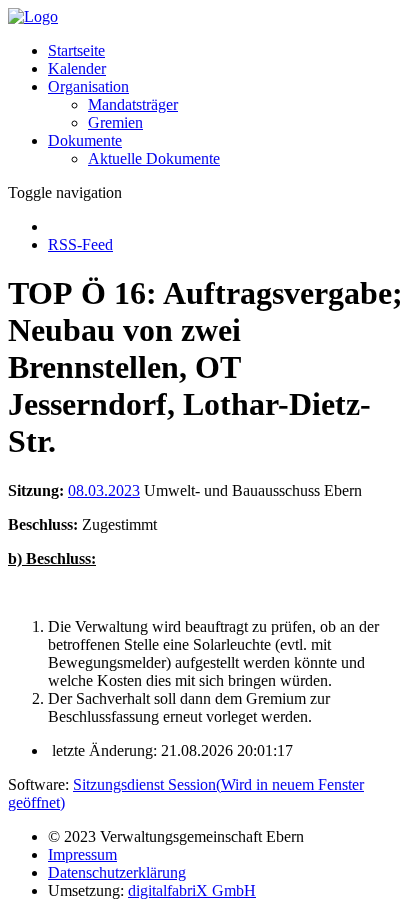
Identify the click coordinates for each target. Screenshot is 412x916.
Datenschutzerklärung (117, 872)
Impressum (82, 854)
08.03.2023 (104, 490)
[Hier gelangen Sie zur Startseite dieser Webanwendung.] (33, 16)
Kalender (77, 68)
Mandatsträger (133, 104)
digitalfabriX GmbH (192, 890)
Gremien (115, 122)
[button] (88, 86)
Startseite (76, 50)
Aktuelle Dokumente (154, 158)
